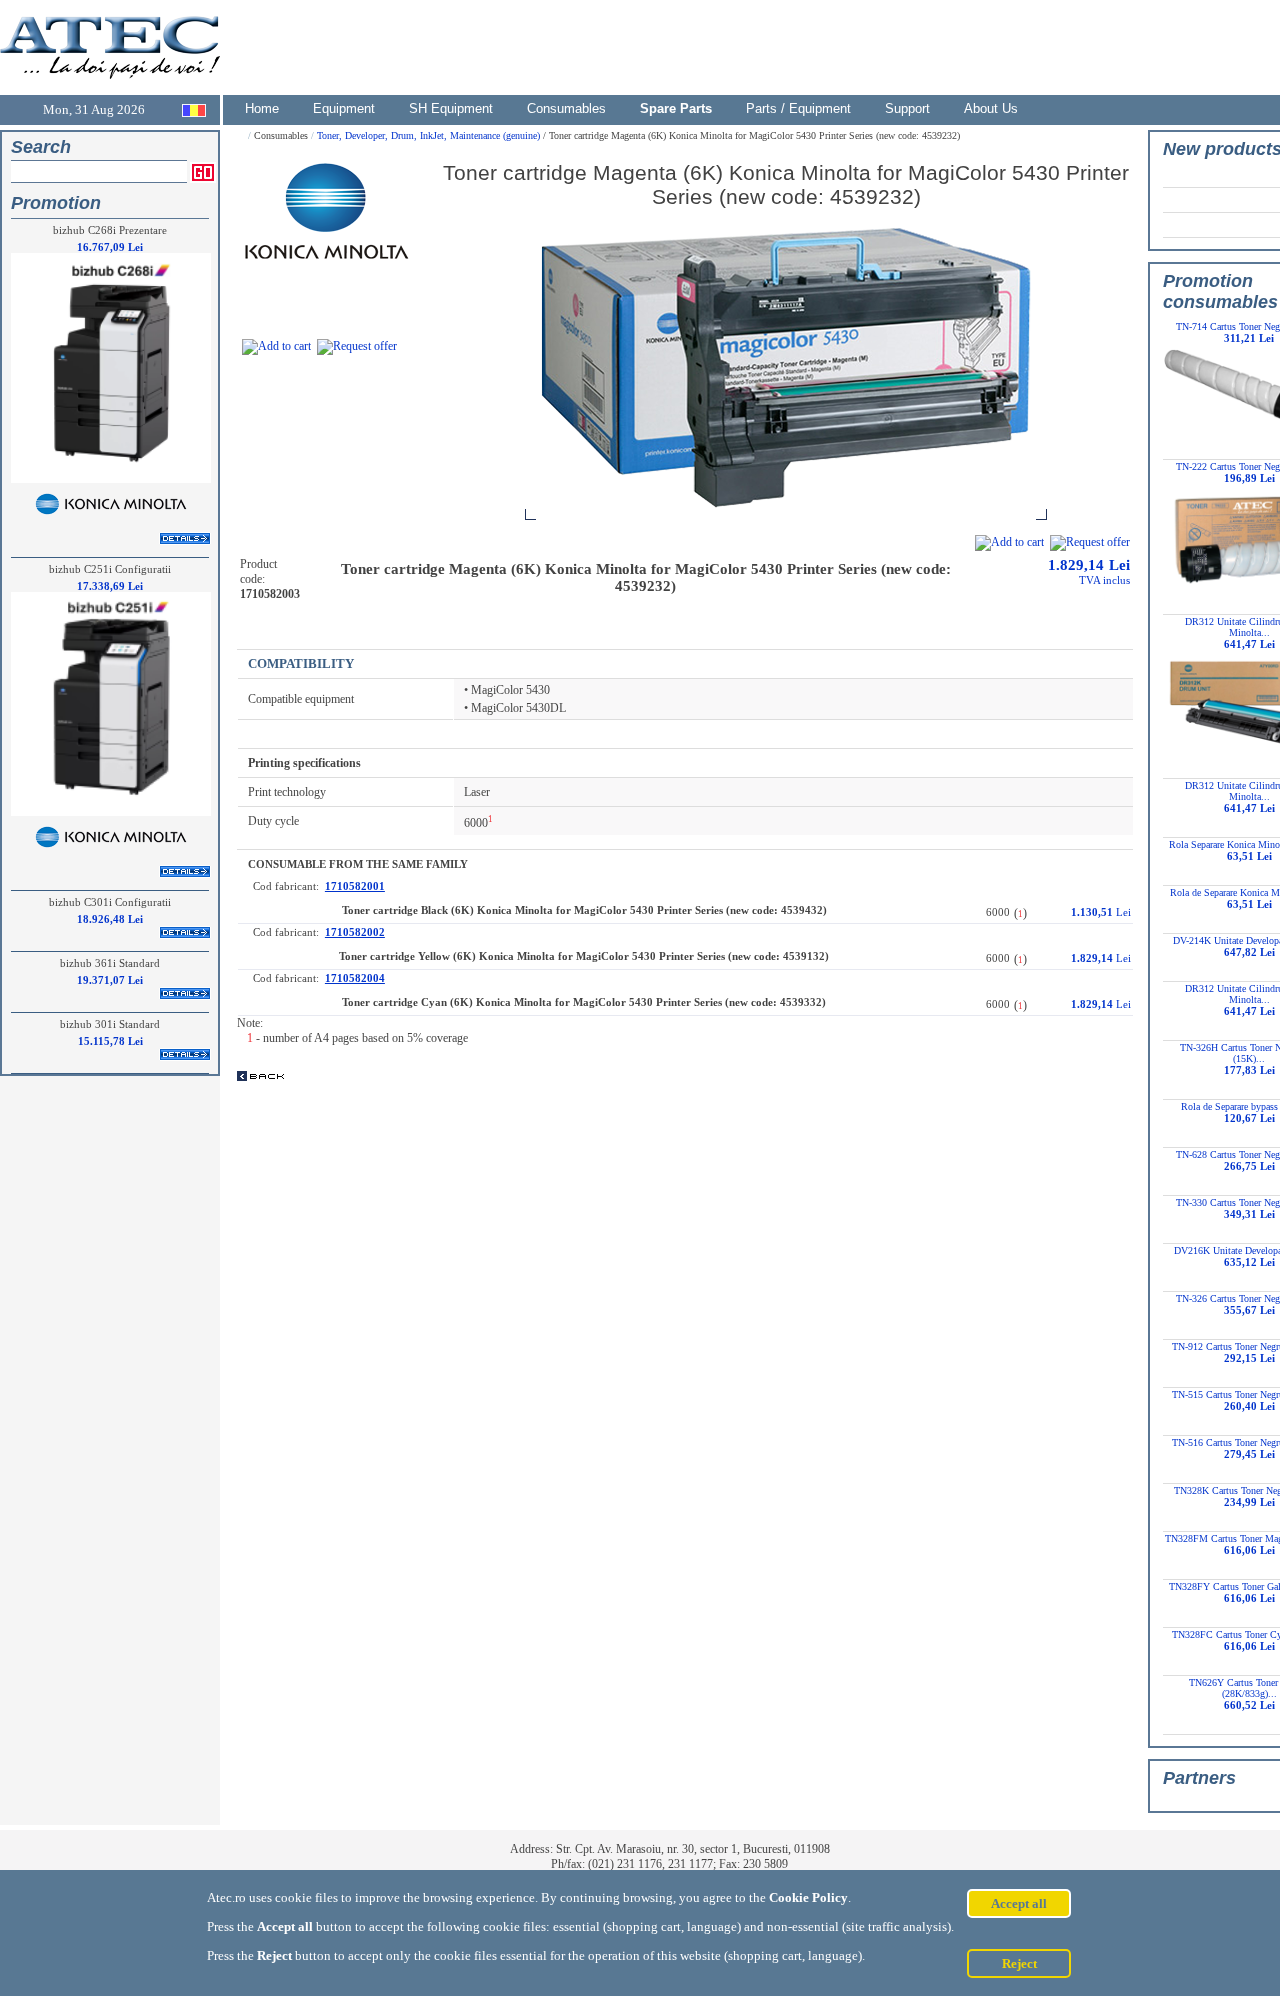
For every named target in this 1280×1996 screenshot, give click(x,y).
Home (262, 108)
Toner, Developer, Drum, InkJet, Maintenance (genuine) (430, 135)
